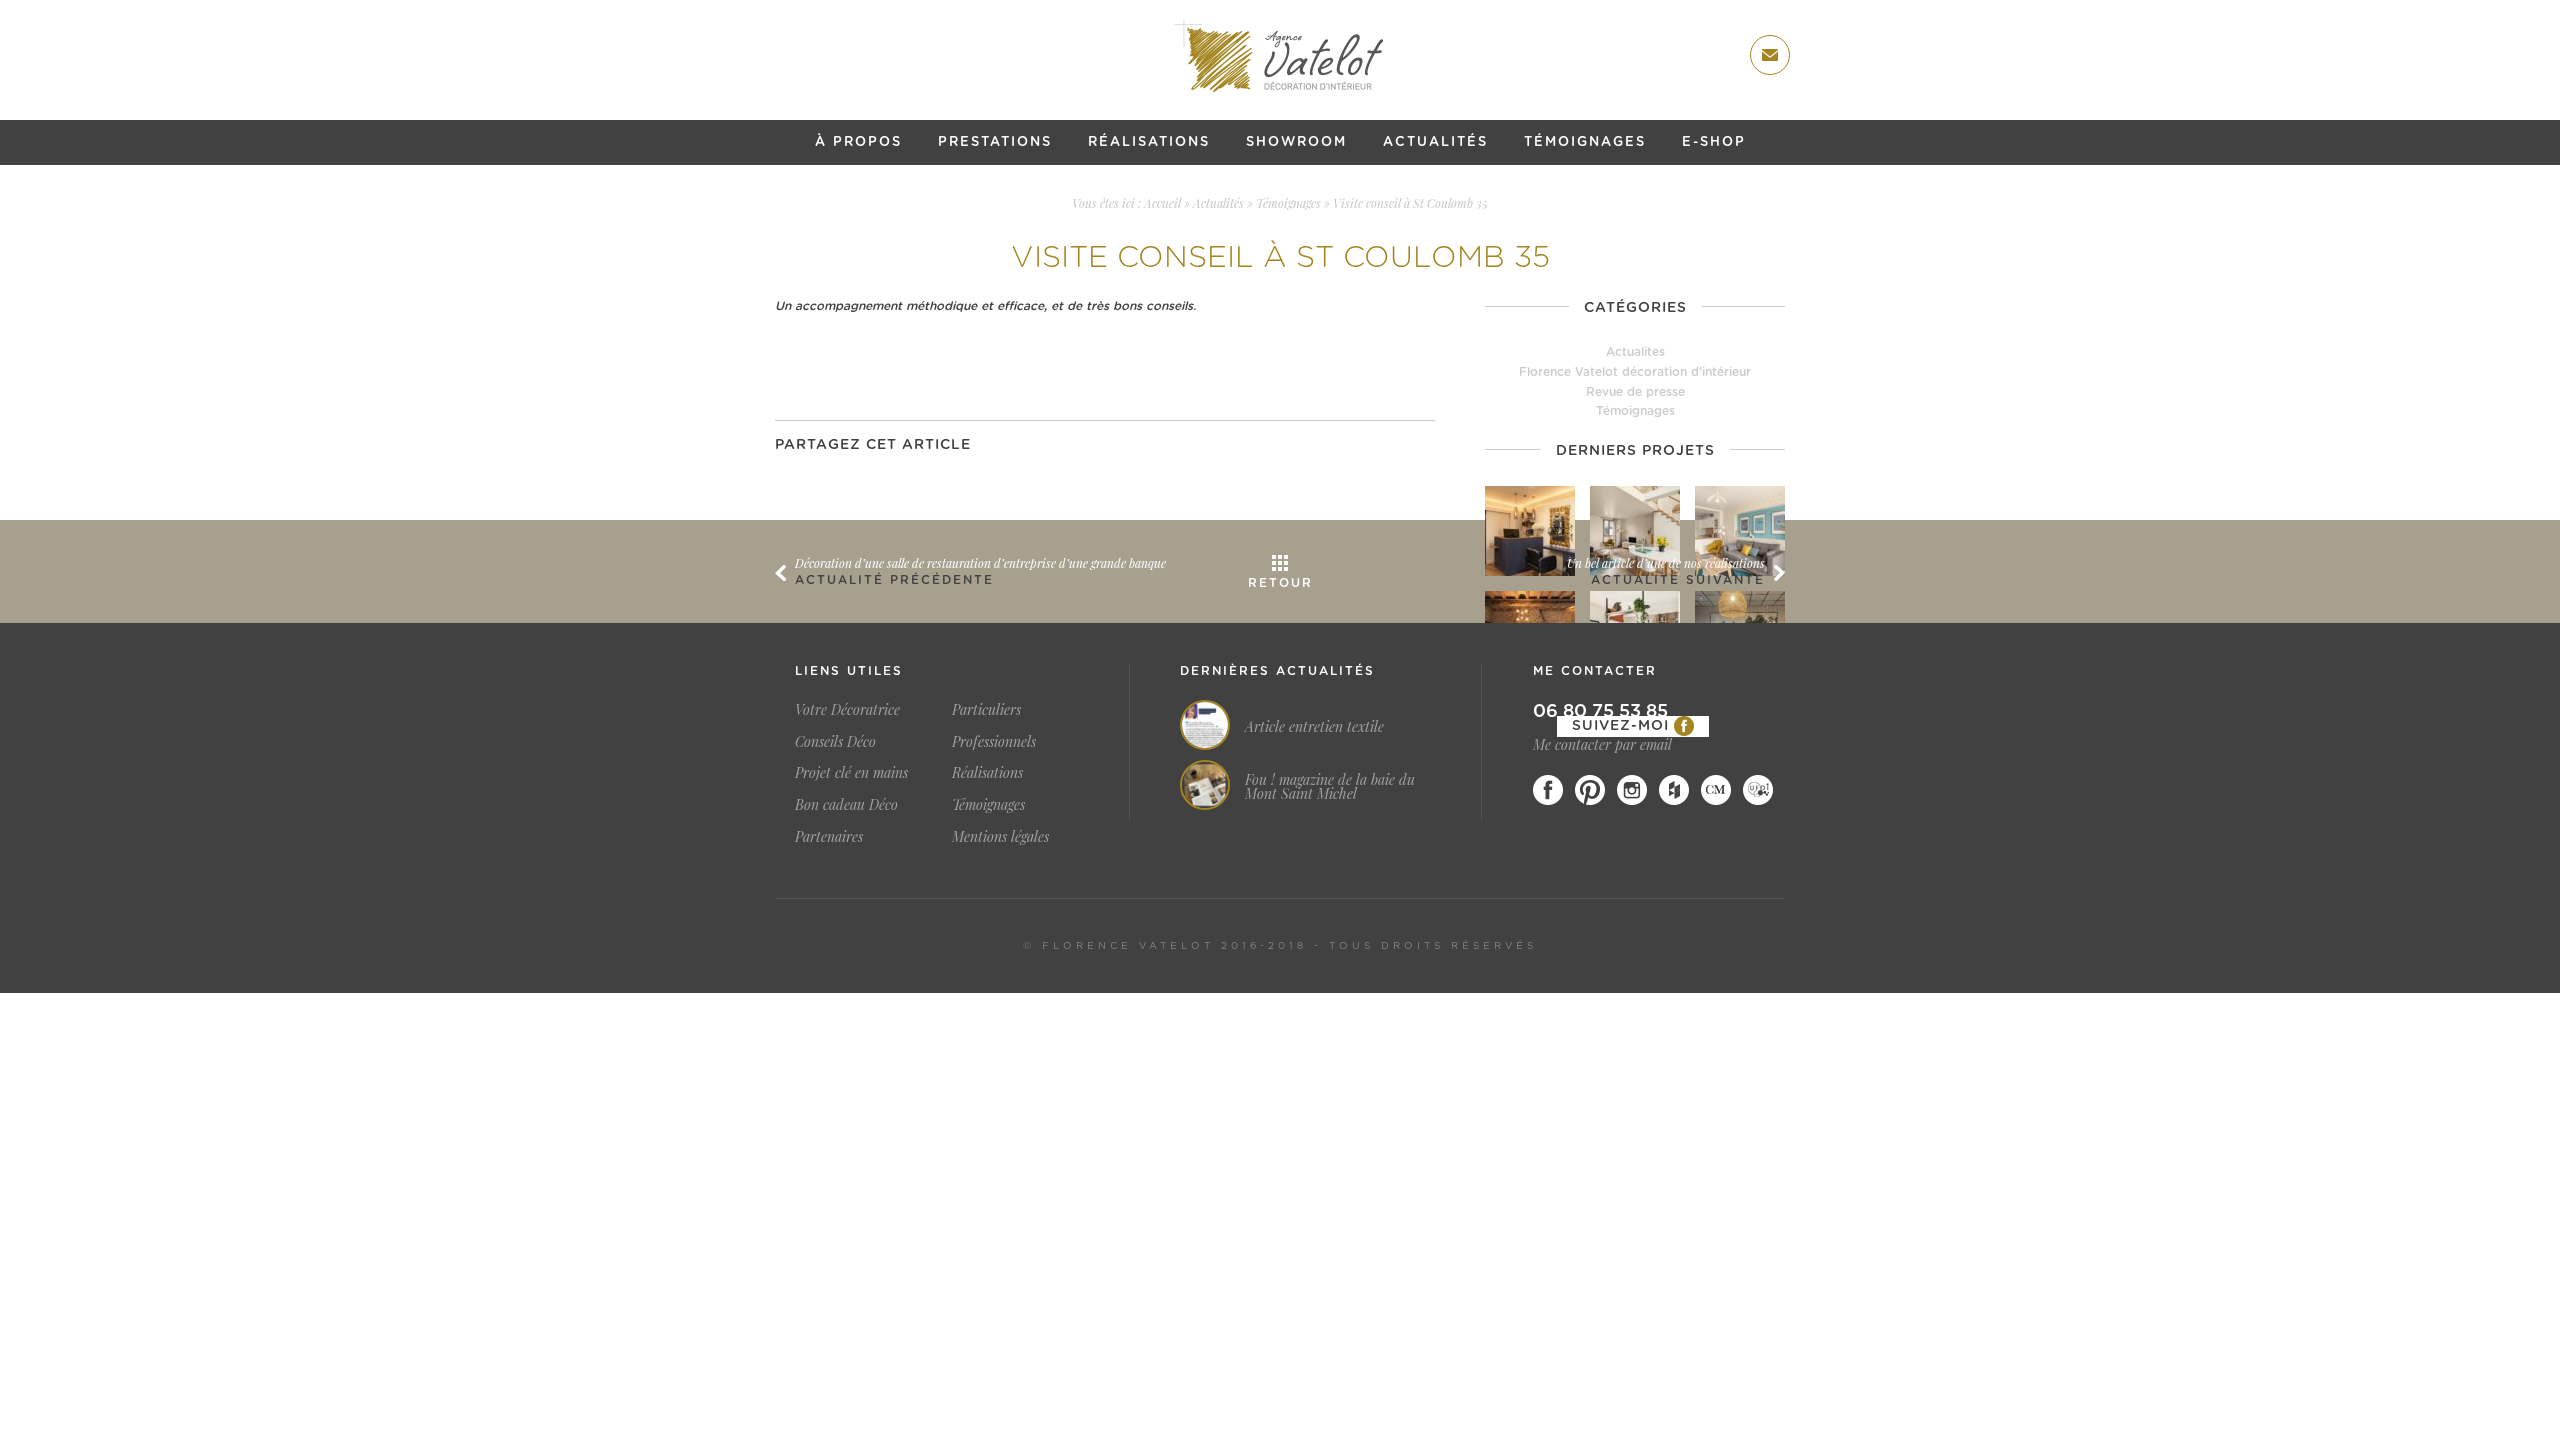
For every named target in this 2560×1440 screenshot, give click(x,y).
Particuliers (986, 709)
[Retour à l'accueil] (1280, 56)
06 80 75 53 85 (1600, 712)
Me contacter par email (1602, 744)
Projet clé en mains (851, 772)
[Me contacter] (1770, 55)
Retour (1280, 583)
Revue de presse (1635, 392)
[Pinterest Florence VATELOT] (1590, 790)
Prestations (995, 142)
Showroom (1296, 142)
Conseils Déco (835, 741)
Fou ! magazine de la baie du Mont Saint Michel (1330, 787)
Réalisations (1149, 142)
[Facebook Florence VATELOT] (1548, 790)
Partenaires (829, 836)
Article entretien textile (1314, 727)
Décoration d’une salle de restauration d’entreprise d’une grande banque (980, 563)
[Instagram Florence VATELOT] (1632, 790)
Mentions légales (1000, 836)
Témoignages (1585, 142)
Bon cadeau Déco (846, 804)
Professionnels (994, 741)
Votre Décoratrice (847, 709)
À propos (858, 142)
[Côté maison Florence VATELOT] (1716, 790)
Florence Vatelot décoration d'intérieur (1635, 372)
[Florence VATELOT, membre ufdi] (1758, 790)
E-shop (1714, 142)
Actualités (1435, 142)
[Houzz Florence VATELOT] (1674, 790)
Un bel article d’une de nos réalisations (1666, 563)
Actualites (1635, 352)
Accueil (1162, 203)
